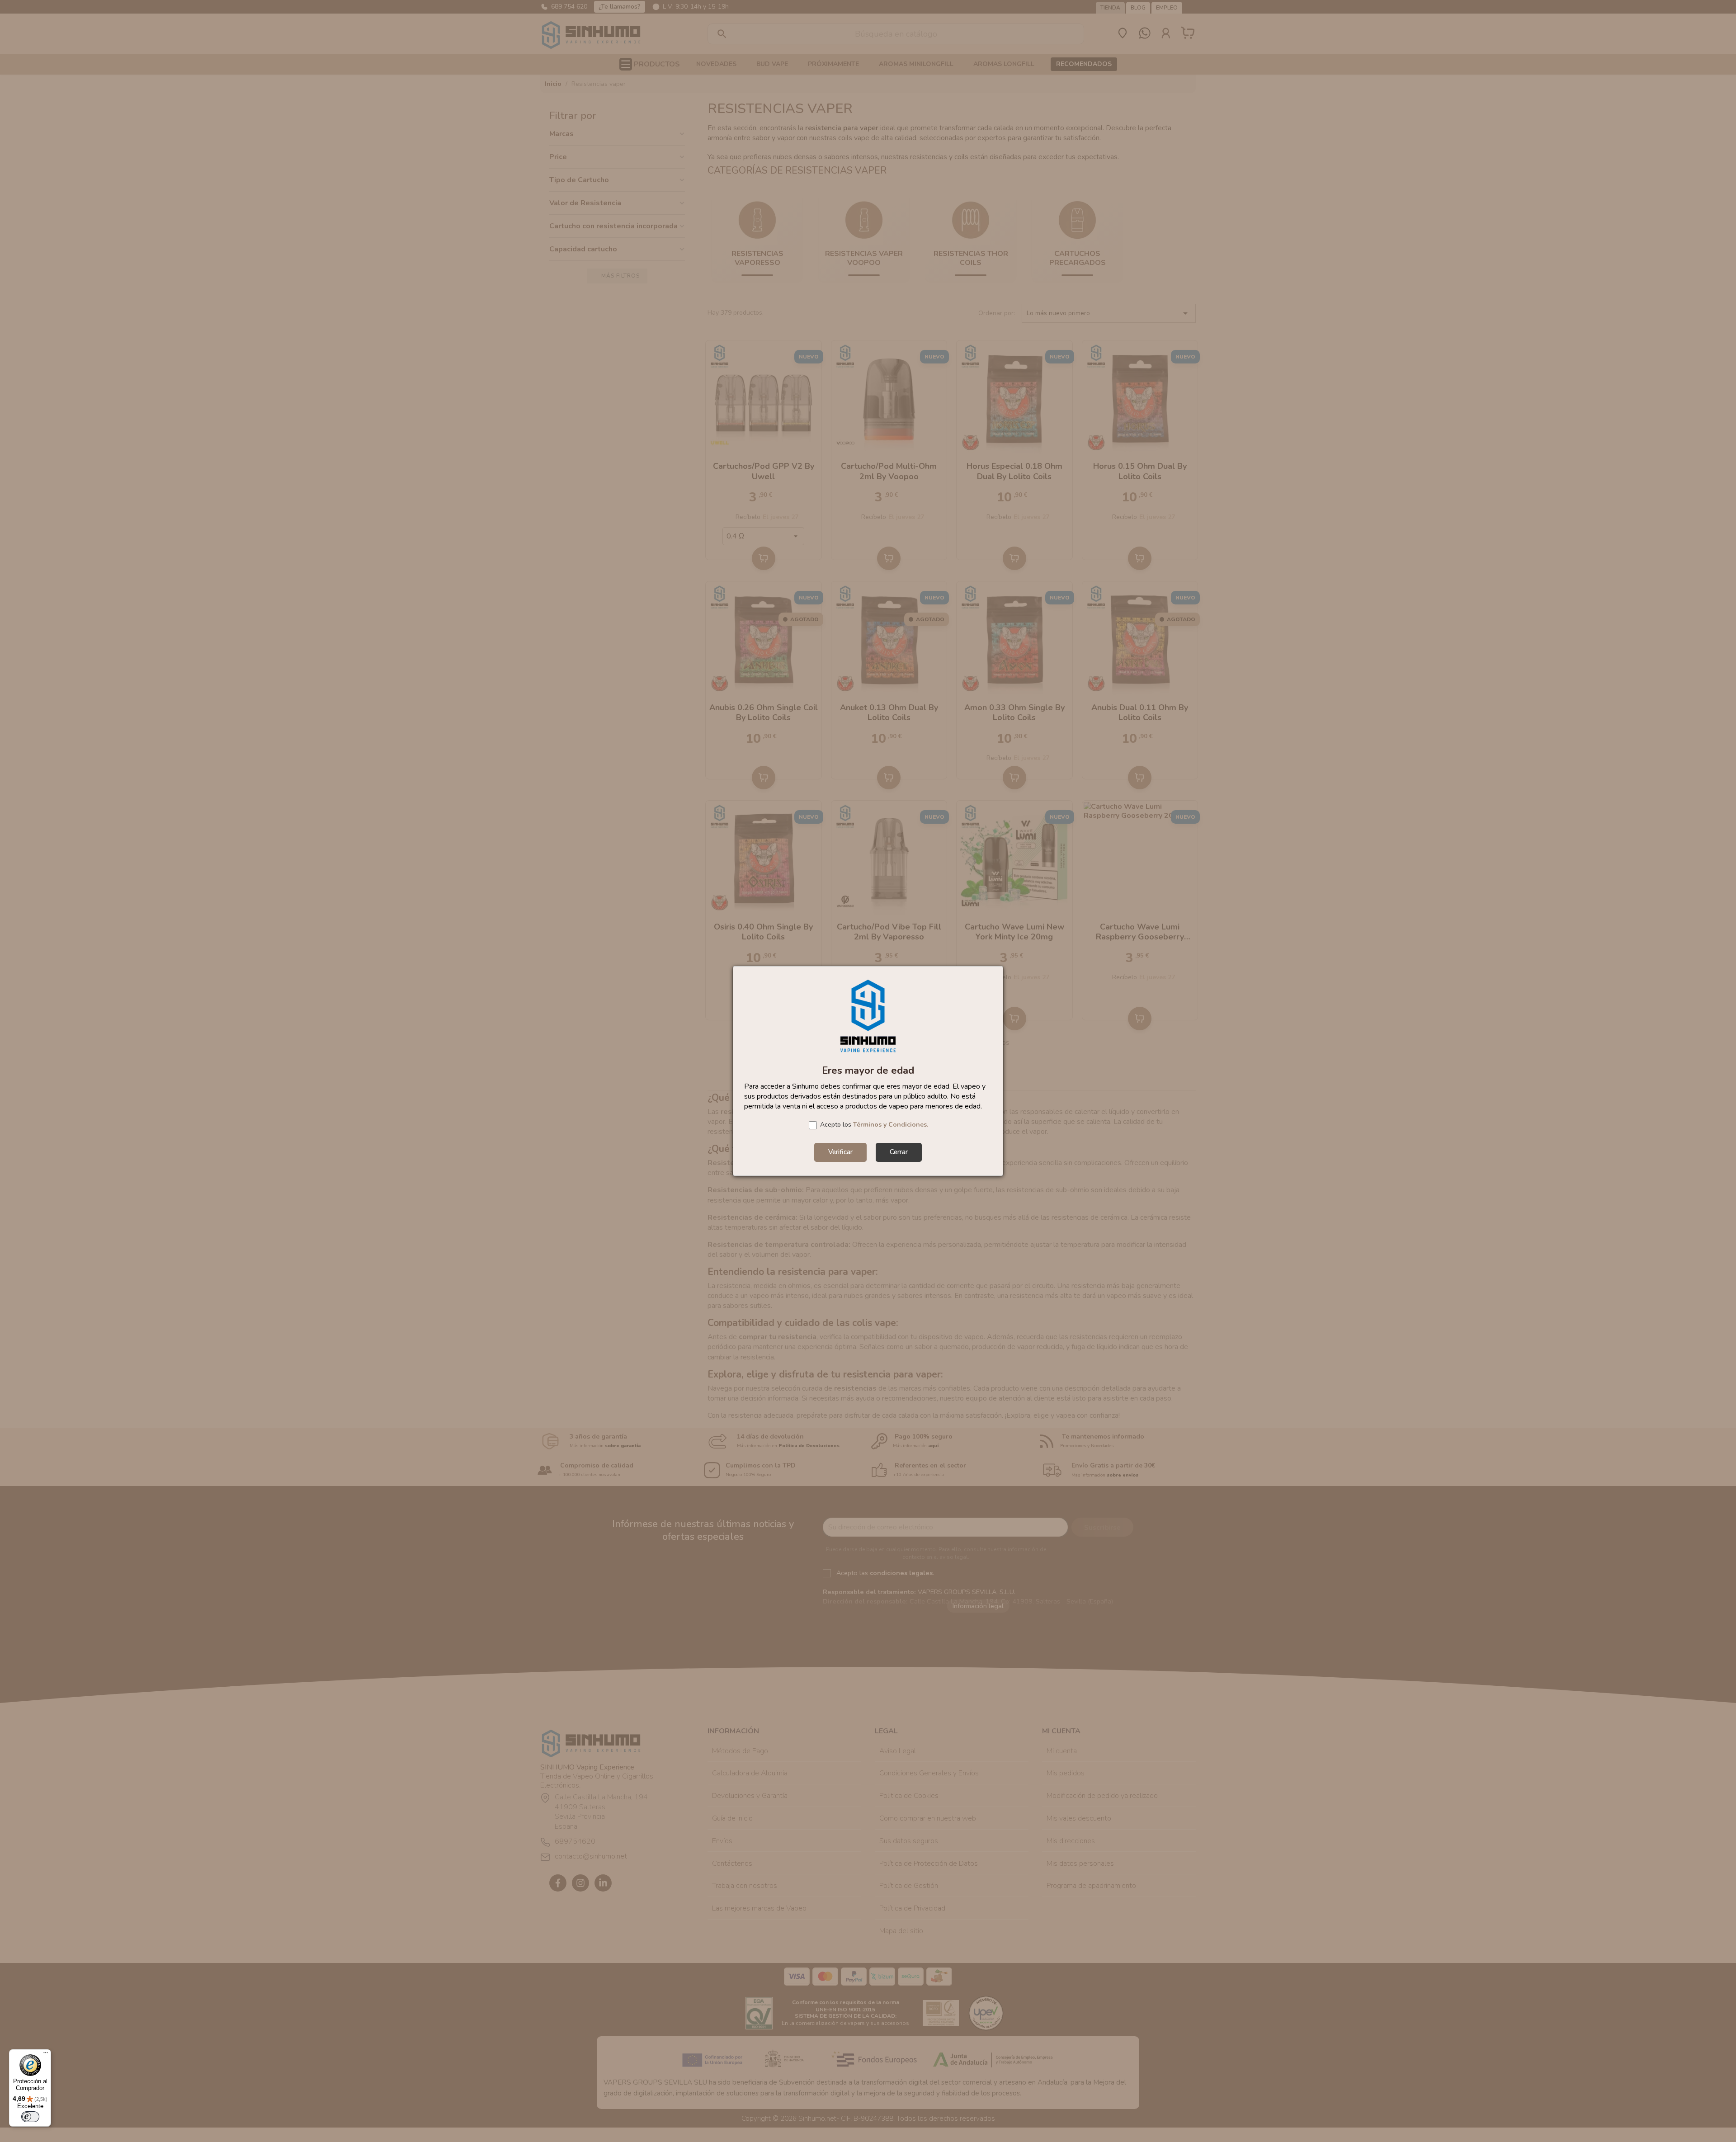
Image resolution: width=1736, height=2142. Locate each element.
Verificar (840, 1152)
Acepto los (874, 1125)
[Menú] (46, 2055)
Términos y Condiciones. (891, 1125)
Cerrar (899, 1152)
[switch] (30, 2117)
